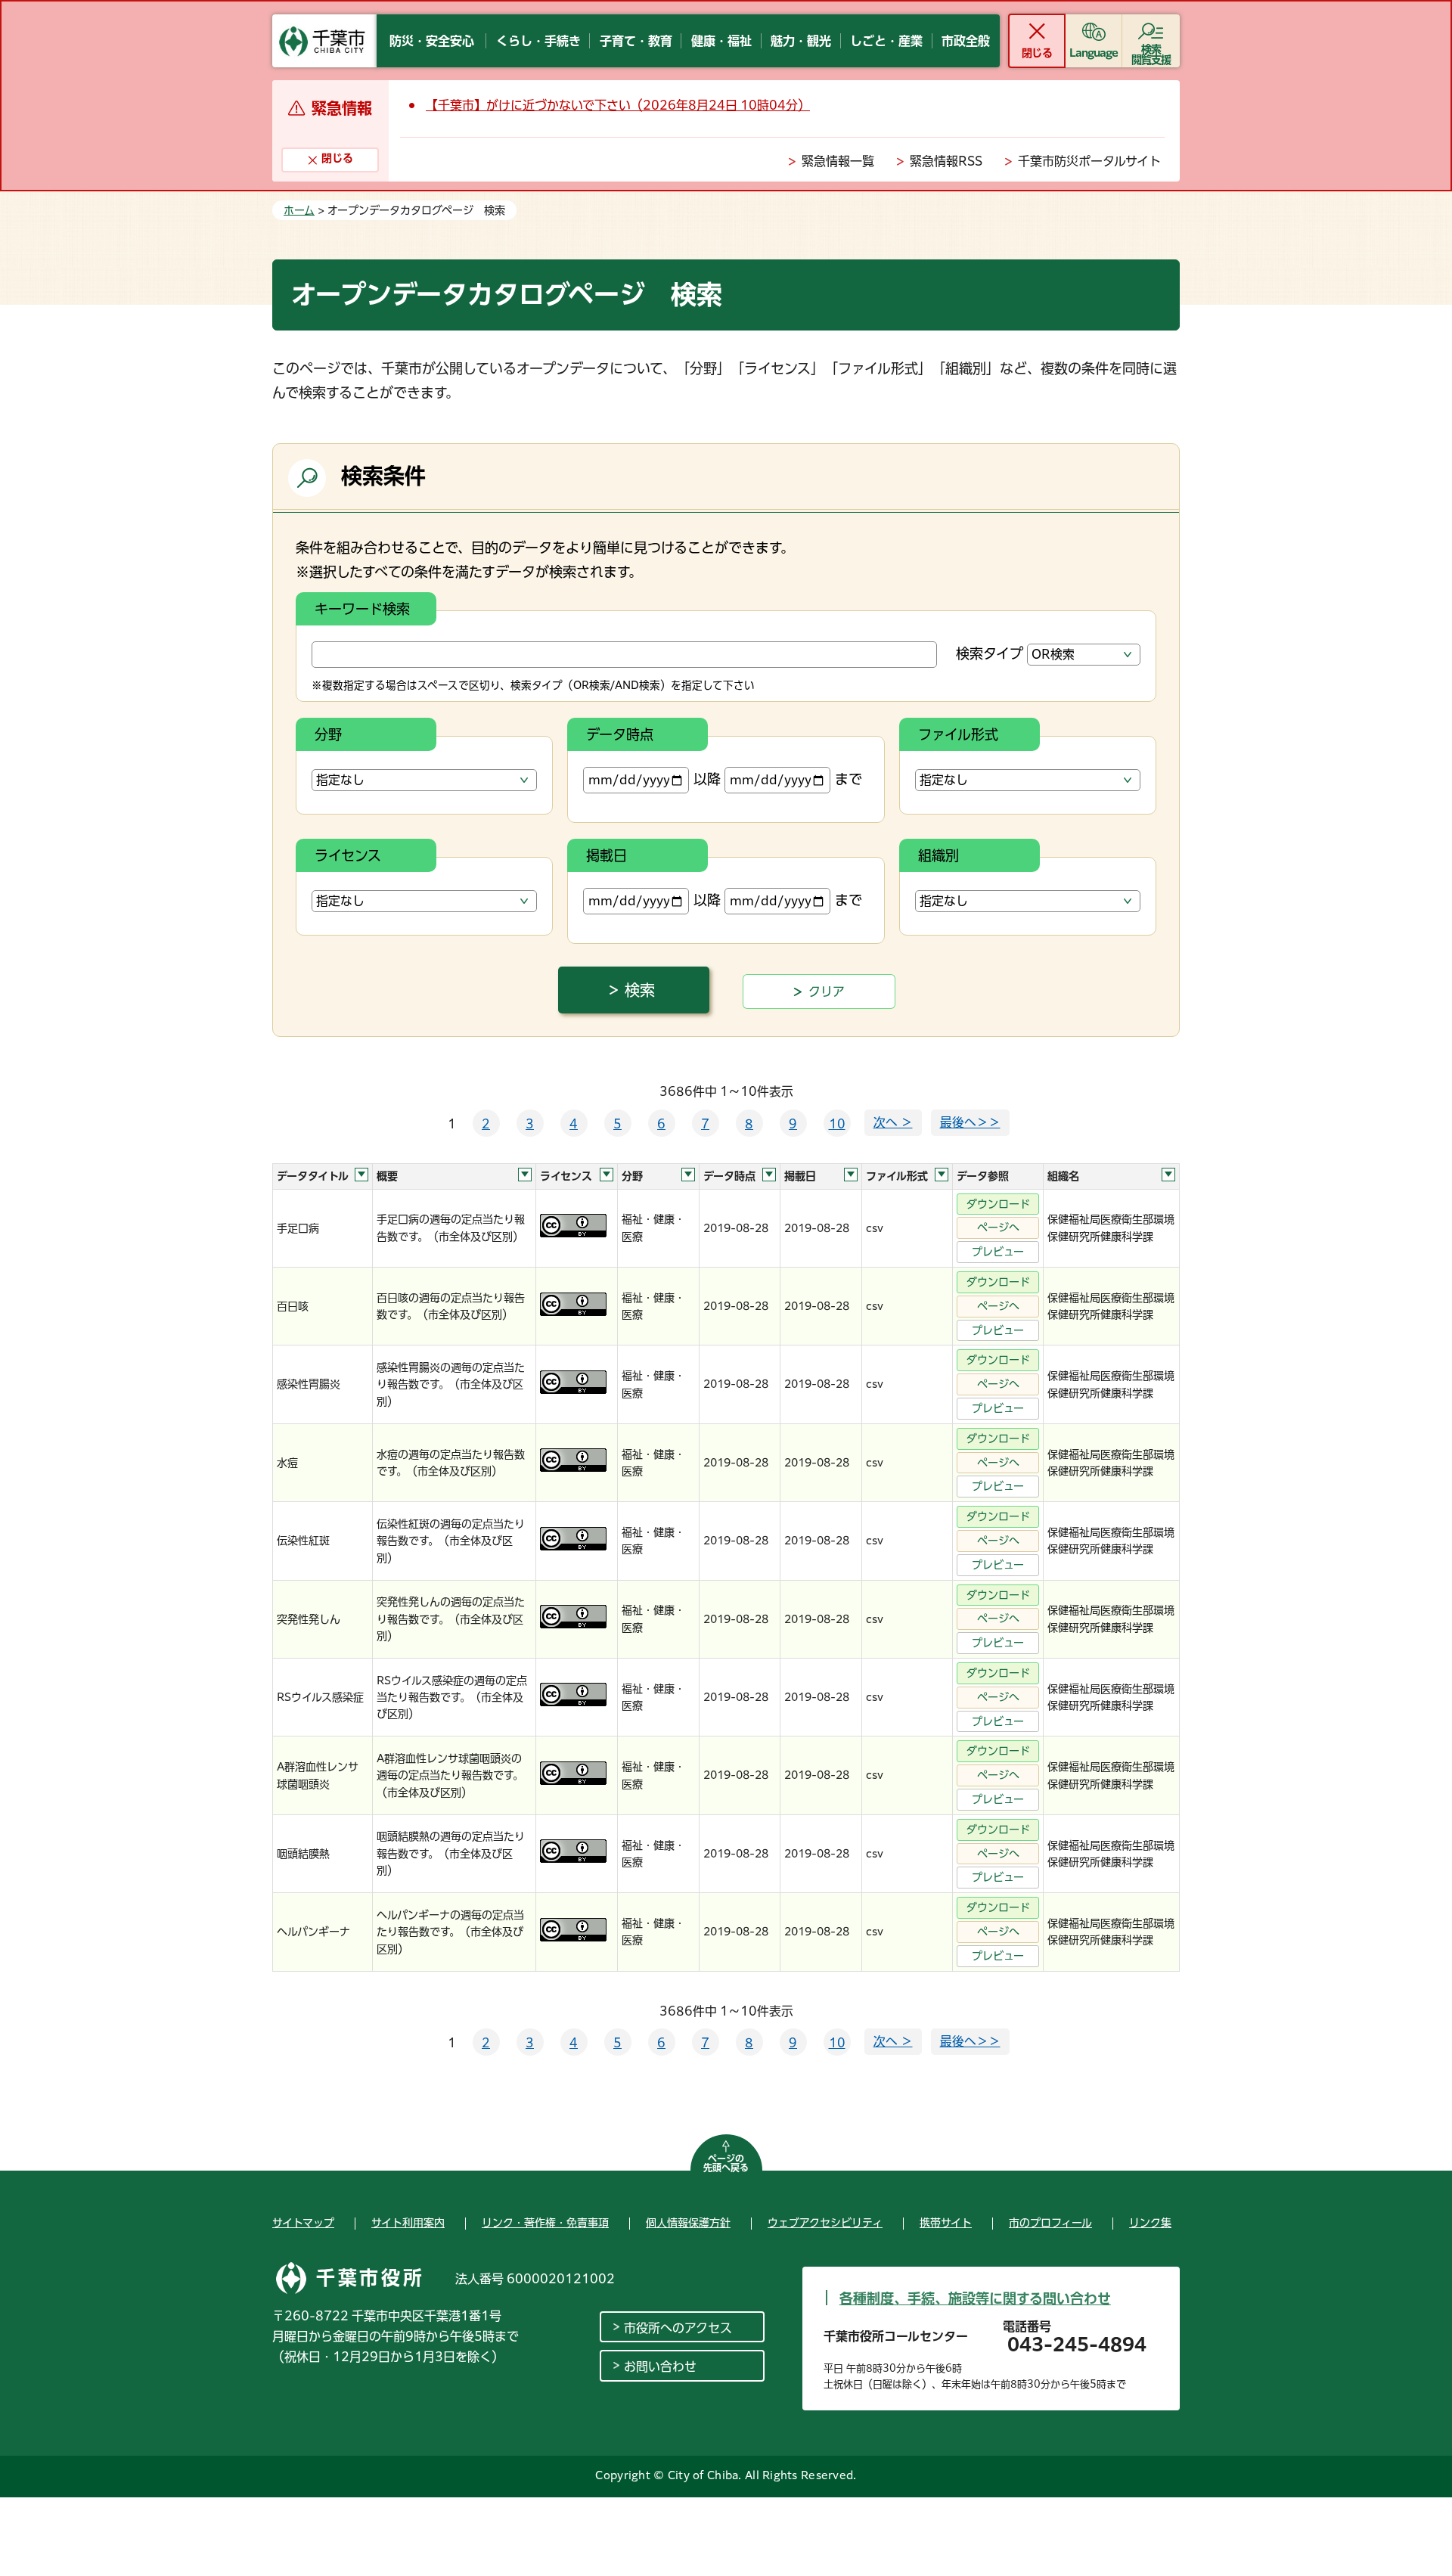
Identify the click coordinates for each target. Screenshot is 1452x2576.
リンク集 (1150, 2223)
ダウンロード (998, 1204)
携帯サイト (946, 2223)
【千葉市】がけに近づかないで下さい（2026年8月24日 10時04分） (618, 105)
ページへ (998, 1227)
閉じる (1036, 53)
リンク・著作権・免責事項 (545, 2223)
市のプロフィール (1050, 2223)
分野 (328, 734)
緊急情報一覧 (838, 161)
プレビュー (998, 1252)
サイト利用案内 (408, 2223)
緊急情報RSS (946, 161)
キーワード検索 (362, 609)
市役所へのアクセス (678, 2328)
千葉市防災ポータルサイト (1089, 161)
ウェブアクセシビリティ (825, 2223)
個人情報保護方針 (688, 2223)
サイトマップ (303, 2223)
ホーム (299, 210)
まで (849, 779)
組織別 (939, 855)
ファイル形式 (958, 734)
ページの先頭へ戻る (726, 2163)
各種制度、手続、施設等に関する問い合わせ (975, 2298)
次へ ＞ (893, 1122)
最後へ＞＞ (970, 1122)
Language (1094, 53)
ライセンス (348, 855)
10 (837, 1124)
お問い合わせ (660, 2367)
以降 (707, 779)
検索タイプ (990, 653)
